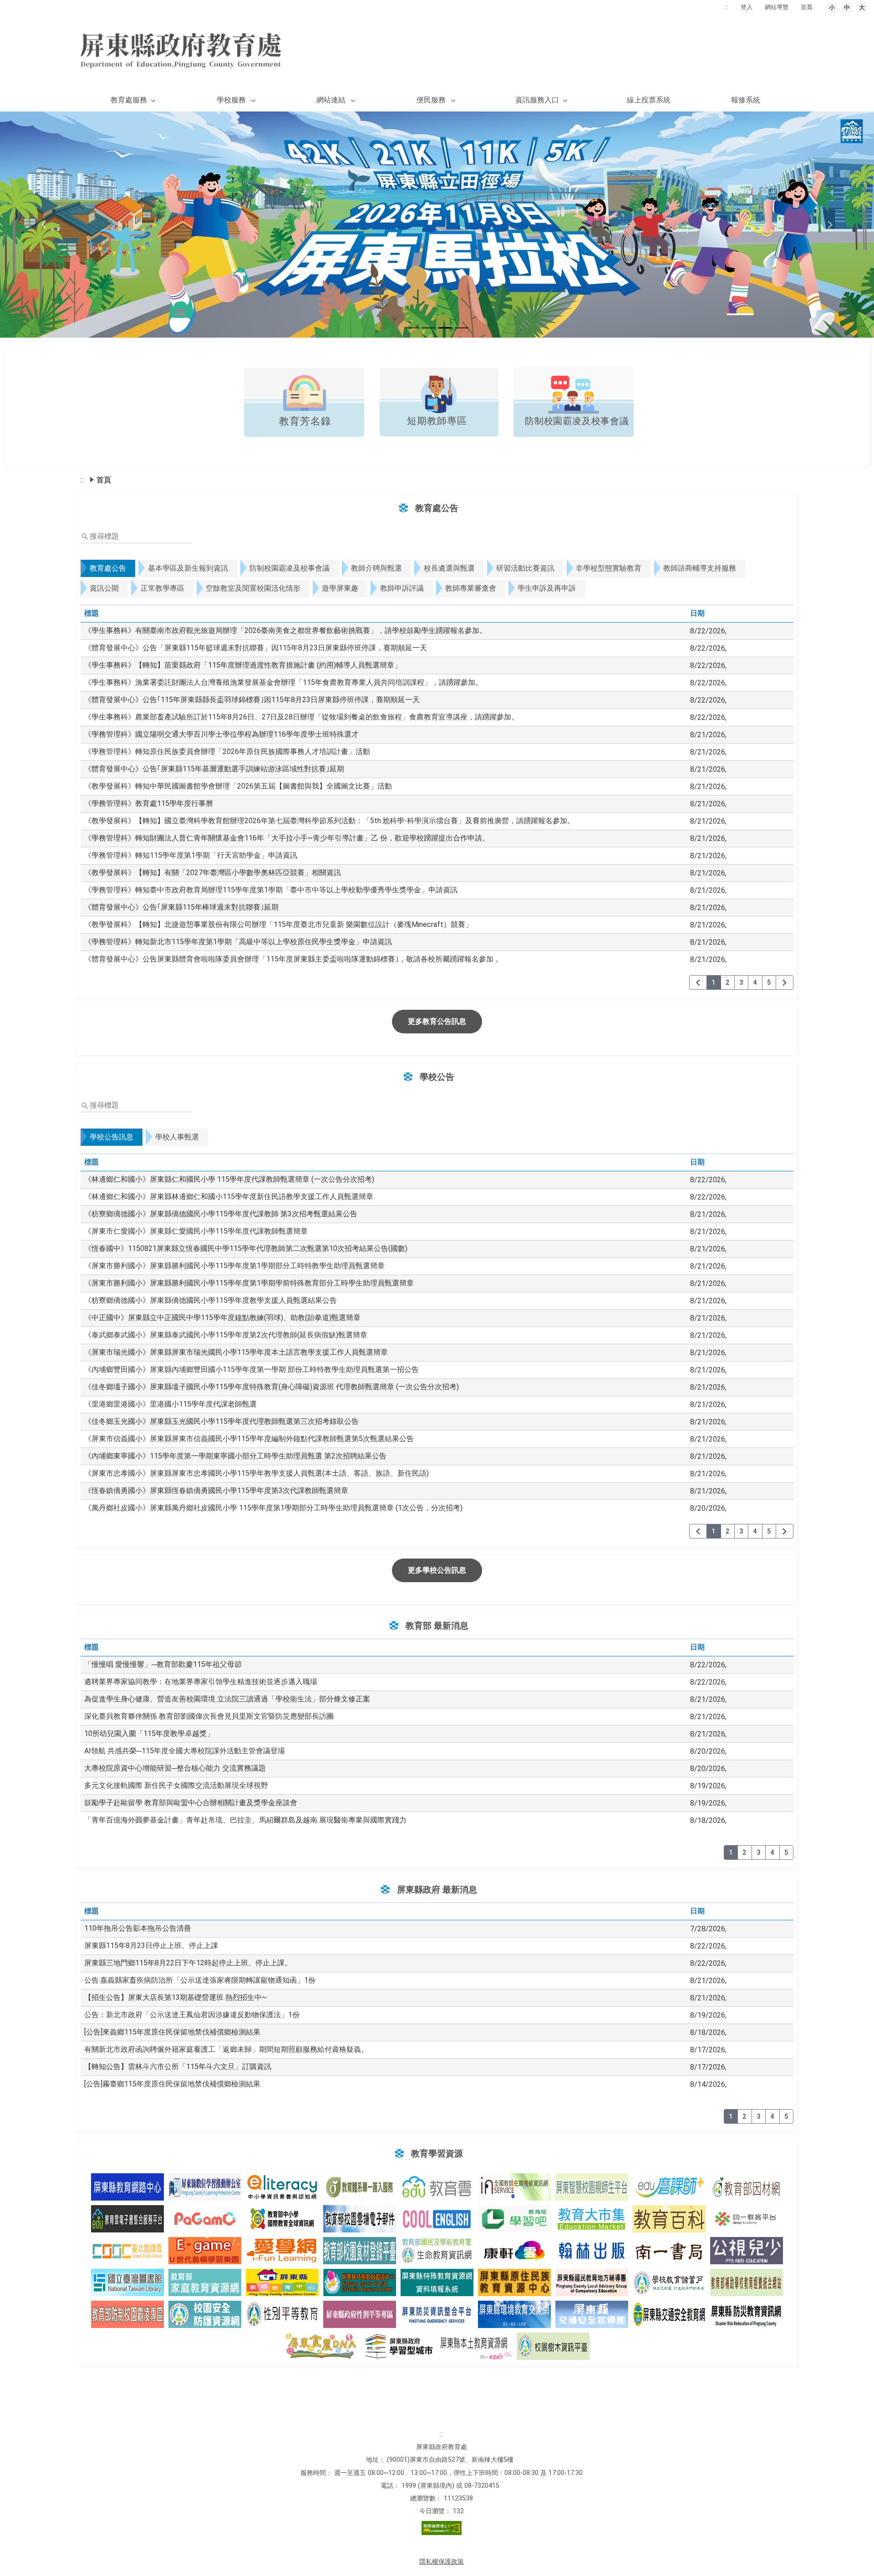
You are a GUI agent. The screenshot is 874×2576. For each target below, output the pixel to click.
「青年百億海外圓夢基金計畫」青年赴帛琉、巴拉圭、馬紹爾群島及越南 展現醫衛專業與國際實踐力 (245, 1820)
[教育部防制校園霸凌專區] (127, 2314)
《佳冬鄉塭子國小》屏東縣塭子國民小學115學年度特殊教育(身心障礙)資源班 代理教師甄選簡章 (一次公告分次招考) (272, 1387)
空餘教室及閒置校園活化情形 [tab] (253, 588)
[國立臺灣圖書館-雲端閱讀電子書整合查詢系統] (127, 2282)
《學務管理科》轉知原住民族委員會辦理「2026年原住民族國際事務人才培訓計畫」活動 (227, 752)
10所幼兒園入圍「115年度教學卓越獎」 (149, 1733)
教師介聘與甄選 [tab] (376, 568)
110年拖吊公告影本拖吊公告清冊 (138, 1928)
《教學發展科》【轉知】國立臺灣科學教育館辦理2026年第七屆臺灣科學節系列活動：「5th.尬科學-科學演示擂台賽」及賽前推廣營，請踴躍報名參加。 (329, 821)
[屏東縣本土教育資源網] (476, 2346)
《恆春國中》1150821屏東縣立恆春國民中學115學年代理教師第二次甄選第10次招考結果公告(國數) (246, 1248)
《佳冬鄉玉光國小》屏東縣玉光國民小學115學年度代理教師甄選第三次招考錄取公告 (221, 1421)
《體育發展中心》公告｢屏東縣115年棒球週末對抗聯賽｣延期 (181, 907)
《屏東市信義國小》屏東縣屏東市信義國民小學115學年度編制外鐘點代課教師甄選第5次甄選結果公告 (249, 1439)
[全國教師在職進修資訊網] (514, 2187)
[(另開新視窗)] (304, 434)
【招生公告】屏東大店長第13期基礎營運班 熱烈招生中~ (175, 1997)
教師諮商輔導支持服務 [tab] (700, 568)
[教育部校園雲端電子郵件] (360, 2219)
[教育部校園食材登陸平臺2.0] (360, 2251)
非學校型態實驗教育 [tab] (609, 568)
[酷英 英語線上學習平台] (437, 2219)
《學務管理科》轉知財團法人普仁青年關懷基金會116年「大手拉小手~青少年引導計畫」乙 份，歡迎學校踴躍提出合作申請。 (287, 838)
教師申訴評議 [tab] (402, 588)
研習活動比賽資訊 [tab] (525, 568)
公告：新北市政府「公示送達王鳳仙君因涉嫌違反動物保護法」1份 (192, 2015)
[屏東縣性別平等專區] (360, 2314)
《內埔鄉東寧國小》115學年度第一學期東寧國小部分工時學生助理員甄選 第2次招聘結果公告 (235, 1456)
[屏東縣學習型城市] (398, 2346)
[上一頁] (698, 982)
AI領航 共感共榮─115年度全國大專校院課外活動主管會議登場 (185, 1751)
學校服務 (231, 100)
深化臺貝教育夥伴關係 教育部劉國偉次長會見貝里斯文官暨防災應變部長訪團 (209, 1716)
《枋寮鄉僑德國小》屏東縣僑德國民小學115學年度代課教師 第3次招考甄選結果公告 (221, 1214)
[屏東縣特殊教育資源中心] (360, 2282)
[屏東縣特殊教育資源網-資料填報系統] (437, 2282)
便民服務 (431, 100)
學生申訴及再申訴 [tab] (547, 588)
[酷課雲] (127, 2251)
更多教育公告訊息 (437, 1021)
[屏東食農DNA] (321, 2346)
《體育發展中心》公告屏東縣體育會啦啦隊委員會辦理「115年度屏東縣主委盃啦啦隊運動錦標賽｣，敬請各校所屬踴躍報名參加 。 (293, 959)
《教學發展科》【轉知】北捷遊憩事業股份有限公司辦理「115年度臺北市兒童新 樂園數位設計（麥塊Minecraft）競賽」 (278, 924)
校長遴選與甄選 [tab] (449, 568)
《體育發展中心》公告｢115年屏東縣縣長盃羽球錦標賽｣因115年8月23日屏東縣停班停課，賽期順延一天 (252, 700)
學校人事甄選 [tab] (177, 1137)
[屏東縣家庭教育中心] (282, 2282)
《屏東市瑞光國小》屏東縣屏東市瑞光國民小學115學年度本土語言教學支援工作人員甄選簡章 (236, 1352)
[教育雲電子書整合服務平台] (127, 2219)
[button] (44, 225)
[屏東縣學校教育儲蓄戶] (669, 2282)
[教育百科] (669, 2219)
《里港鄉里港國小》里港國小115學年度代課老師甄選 (170, 1404)
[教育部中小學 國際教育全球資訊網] (282, 2219)
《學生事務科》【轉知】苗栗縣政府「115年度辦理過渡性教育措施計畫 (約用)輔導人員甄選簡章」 (243, 665)
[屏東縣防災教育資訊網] (747, 2314)
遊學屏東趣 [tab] (340, 588)
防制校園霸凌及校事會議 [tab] (290, 568)
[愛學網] (282, 2251)
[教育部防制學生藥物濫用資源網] (205, 2314)
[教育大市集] (592, 2219)
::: (726, 7)
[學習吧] (514, 2219)
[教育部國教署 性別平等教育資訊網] (282, 2314)
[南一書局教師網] (669, 2251)
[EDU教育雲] (437, 2187)
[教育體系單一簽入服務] (360, 2187)
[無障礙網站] (442, 2533)
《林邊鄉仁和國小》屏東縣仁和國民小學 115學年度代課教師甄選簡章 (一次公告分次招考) (229, 1179)
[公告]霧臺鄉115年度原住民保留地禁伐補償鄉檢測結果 (172, 2084)
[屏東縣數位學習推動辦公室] (205, 2187)
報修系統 (746, 100)
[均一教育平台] (747, 2219)
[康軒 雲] (514, 2251)
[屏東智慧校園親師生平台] (592, 2187)
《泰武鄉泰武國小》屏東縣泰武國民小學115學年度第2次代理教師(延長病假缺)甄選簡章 (226, 1335)
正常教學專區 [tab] (163, 588)
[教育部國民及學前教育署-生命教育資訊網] (437, 2251)
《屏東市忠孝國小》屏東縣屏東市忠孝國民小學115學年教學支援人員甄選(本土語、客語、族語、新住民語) (257, 1473)
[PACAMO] (205, 2219)
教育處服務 (129, 100)
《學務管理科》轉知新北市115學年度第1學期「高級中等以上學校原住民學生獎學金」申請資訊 (238, 942)
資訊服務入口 (537, 100)
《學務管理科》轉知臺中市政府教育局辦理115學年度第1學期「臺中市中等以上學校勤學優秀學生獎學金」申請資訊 (271, 890)
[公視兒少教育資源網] (747, 2251)
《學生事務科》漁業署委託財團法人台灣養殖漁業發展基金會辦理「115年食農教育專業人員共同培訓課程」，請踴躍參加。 (283, 682)
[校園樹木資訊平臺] (553, 2346)
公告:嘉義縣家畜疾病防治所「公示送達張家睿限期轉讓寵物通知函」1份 (200, 1980)
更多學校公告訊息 (437, 1570)
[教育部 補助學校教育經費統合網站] (747, 2282)
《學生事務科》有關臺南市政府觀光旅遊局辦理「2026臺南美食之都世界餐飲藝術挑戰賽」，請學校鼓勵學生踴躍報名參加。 (285, 630)
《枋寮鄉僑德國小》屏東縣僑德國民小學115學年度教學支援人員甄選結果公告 (211, 1300)
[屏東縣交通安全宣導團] (592, 2314)
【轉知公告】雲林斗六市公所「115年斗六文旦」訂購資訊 (178, 2067)
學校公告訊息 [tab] (112, 1137)
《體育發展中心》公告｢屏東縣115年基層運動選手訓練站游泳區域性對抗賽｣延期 (214, 769)
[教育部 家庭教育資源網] (205, 2282)
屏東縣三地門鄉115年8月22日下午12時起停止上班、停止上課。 (188, 1963)
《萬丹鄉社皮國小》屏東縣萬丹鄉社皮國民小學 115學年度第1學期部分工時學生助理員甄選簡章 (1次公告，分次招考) (273, 1508)
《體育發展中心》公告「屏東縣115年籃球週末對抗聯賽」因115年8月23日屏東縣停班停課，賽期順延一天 (256, 648)
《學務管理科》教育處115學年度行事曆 (149, 803)
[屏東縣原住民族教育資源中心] (514, 2282)
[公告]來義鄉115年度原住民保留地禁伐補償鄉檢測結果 (172, 2032)
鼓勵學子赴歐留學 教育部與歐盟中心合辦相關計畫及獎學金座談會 (191, 1803)
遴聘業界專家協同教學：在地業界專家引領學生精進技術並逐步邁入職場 (201, 1682)
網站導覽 (777, 7)
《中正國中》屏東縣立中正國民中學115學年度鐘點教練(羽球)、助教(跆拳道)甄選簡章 (222, 1318)
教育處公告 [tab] (108, 568)
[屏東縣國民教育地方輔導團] (592, 2282)
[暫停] (437, 225)
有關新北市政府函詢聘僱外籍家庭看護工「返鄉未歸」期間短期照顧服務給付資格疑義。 (226, 2049)
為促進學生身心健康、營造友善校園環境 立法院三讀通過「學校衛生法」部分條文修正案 (227, 1699)
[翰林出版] (592, 2251)
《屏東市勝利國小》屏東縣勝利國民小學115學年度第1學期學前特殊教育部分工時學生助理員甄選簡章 (249, 1283)
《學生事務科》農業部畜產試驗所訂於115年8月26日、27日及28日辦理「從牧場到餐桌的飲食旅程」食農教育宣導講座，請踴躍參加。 (301, 717)
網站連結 (331, 100)
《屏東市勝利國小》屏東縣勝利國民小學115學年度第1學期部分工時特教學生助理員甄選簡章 (234, 1266)
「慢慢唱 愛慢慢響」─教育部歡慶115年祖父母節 (163, 1664)
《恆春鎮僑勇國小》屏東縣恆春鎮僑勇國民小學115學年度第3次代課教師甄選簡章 (216, 1490)
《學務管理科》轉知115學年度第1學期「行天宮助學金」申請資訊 (191, 855)
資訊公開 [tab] (104, 588)
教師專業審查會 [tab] (471, 588)
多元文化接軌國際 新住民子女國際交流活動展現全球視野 (176, 1785)
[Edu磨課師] (669, 2187)
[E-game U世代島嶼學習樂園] (205, 2251)
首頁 (807, 7)
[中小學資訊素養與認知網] (282, 2187)
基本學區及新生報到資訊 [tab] (188, 568)
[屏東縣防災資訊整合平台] (437, 2314)
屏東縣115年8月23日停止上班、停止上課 (151, 1946)
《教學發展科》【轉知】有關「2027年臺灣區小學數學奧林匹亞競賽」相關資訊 (213, 873)
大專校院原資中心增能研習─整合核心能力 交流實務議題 (175, 1768)
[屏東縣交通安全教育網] (669, 2314)
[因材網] (747, 2187)
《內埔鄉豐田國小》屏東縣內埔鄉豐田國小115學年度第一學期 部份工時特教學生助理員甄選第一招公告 (252, 1369)
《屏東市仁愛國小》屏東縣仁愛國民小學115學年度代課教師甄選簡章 (196, 1231)
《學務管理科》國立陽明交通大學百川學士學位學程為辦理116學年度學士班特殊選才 (221, 734)
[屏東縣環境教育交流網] (514, 2314)
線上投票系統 (649, 100)
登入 (747, 7)
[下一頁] (785, 982)
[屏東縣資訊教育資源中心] (127, 2187)
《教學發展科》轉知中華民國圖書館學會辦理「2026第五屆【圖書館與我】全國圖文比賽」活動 (238, 786)
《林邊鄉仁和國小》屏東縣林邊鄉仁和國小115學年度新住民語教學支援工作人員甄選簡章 (229, 1197)
